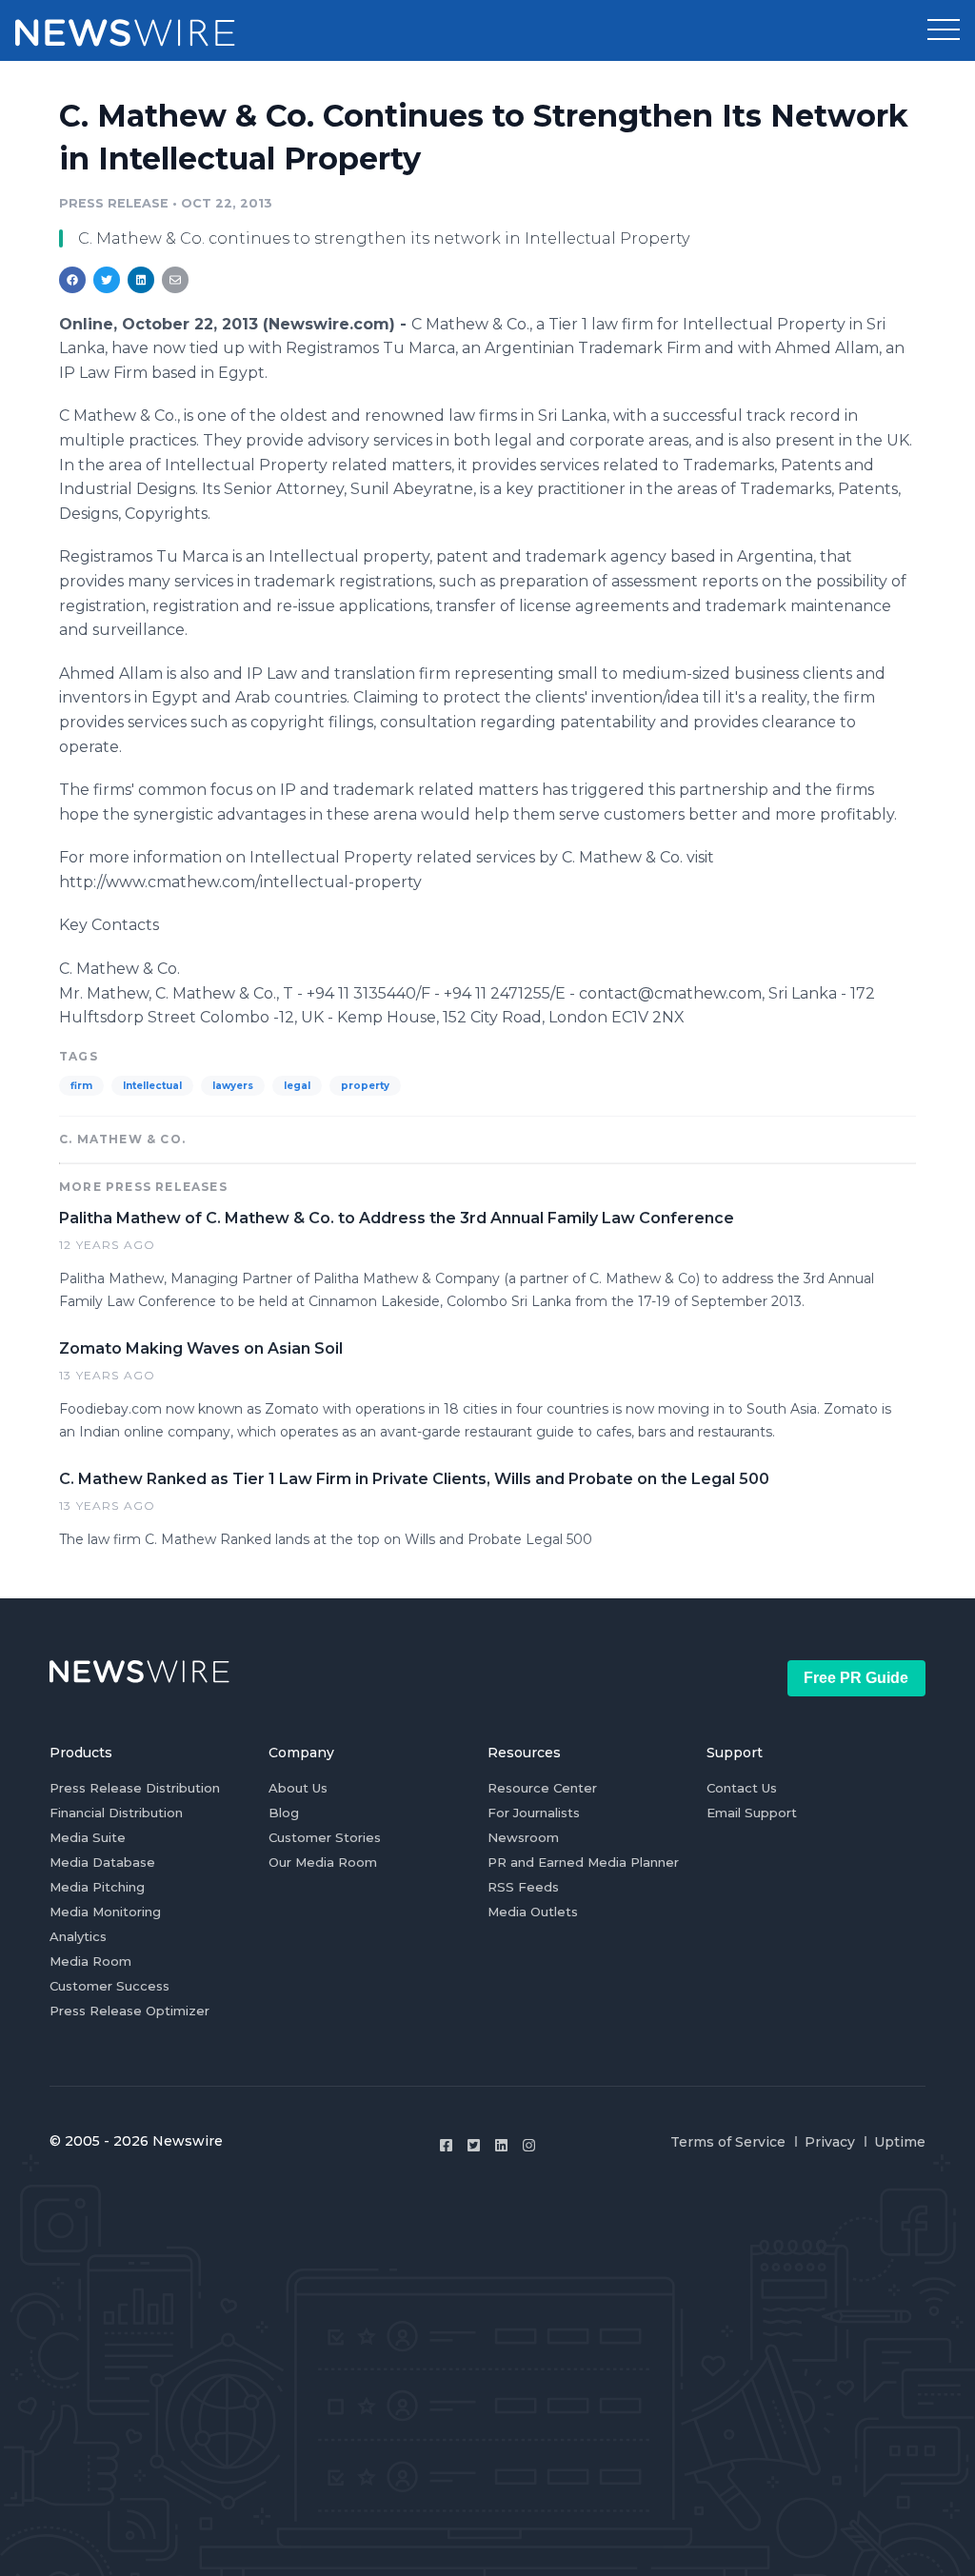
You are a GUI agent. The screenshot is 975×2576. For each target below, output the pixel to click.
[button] (944, 30)
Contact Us (742, 1788)
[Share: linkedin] (141, 280)
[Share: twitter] (107, 280)
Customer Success (109, 1986)
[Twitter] (474, 2145)
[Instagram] (529, 2145)
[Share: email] (175, 280)
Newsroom (523, 1837)
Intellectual (152, 1086)
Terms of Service (728, 2142)
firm (81, 1086)
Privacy (830, 2142)
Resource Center (542, 1788)
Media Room (90, 1961)
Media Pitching (97, 1887)
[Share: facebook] (72, 280)
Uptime (900, 2142)
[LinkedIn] (501, 2145)
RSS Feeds (523, 1887)
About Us (298, 1788)
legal (297, 1086)
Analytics (78, 1936)
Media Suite (88, 1837)
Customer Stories (325, 1837)
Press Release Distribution (135, 1788)
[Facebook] (446, 2145)
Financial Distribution (116, 1813)
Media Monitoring (105, 1912)
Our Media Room (323, 1862)
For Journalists (534, 1813)
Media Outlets (533, 1912)
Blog (284, 1813)
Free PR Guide (856, 1678)
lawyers (233, 1086)
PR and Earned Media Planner (583, 1862)
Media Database (102, 1862)
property (365, 1086)
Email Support (752, 1813)
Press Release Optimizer (129, 2011)
